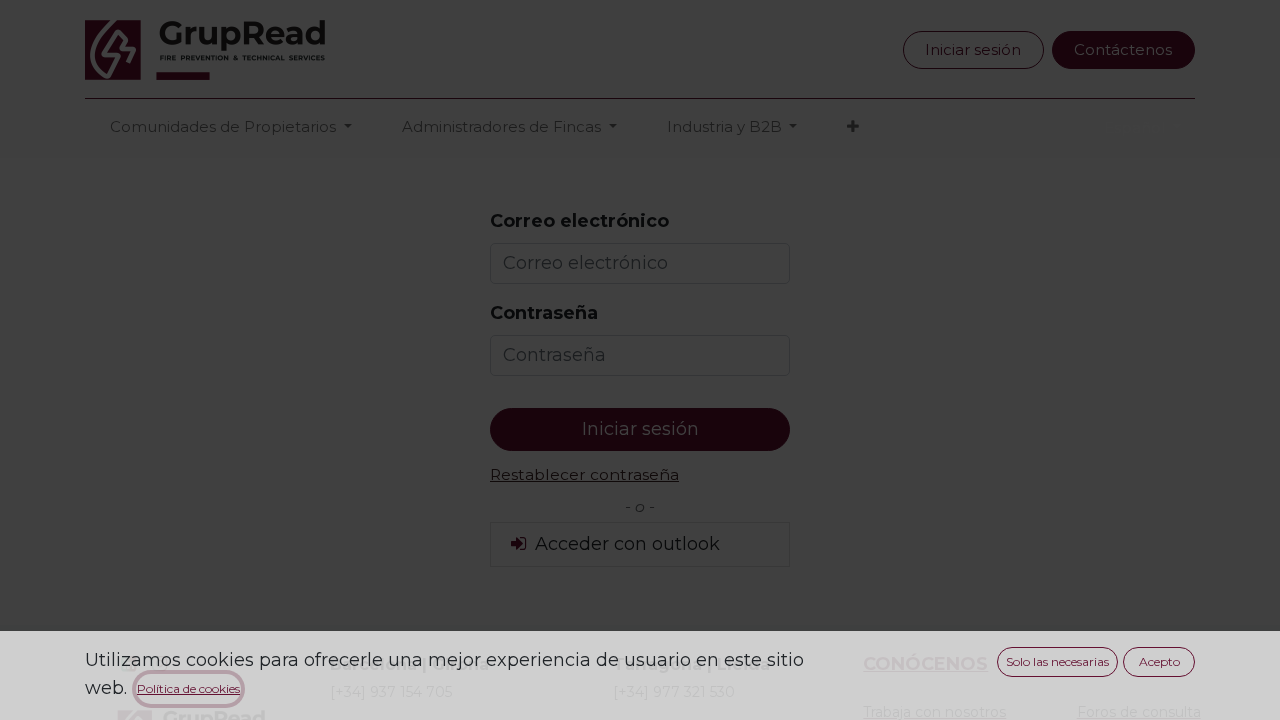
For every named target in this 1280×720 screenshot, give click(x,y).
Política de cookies (188, 688)
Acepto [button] (1159, 661)
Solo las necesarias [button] (1057, 661)
